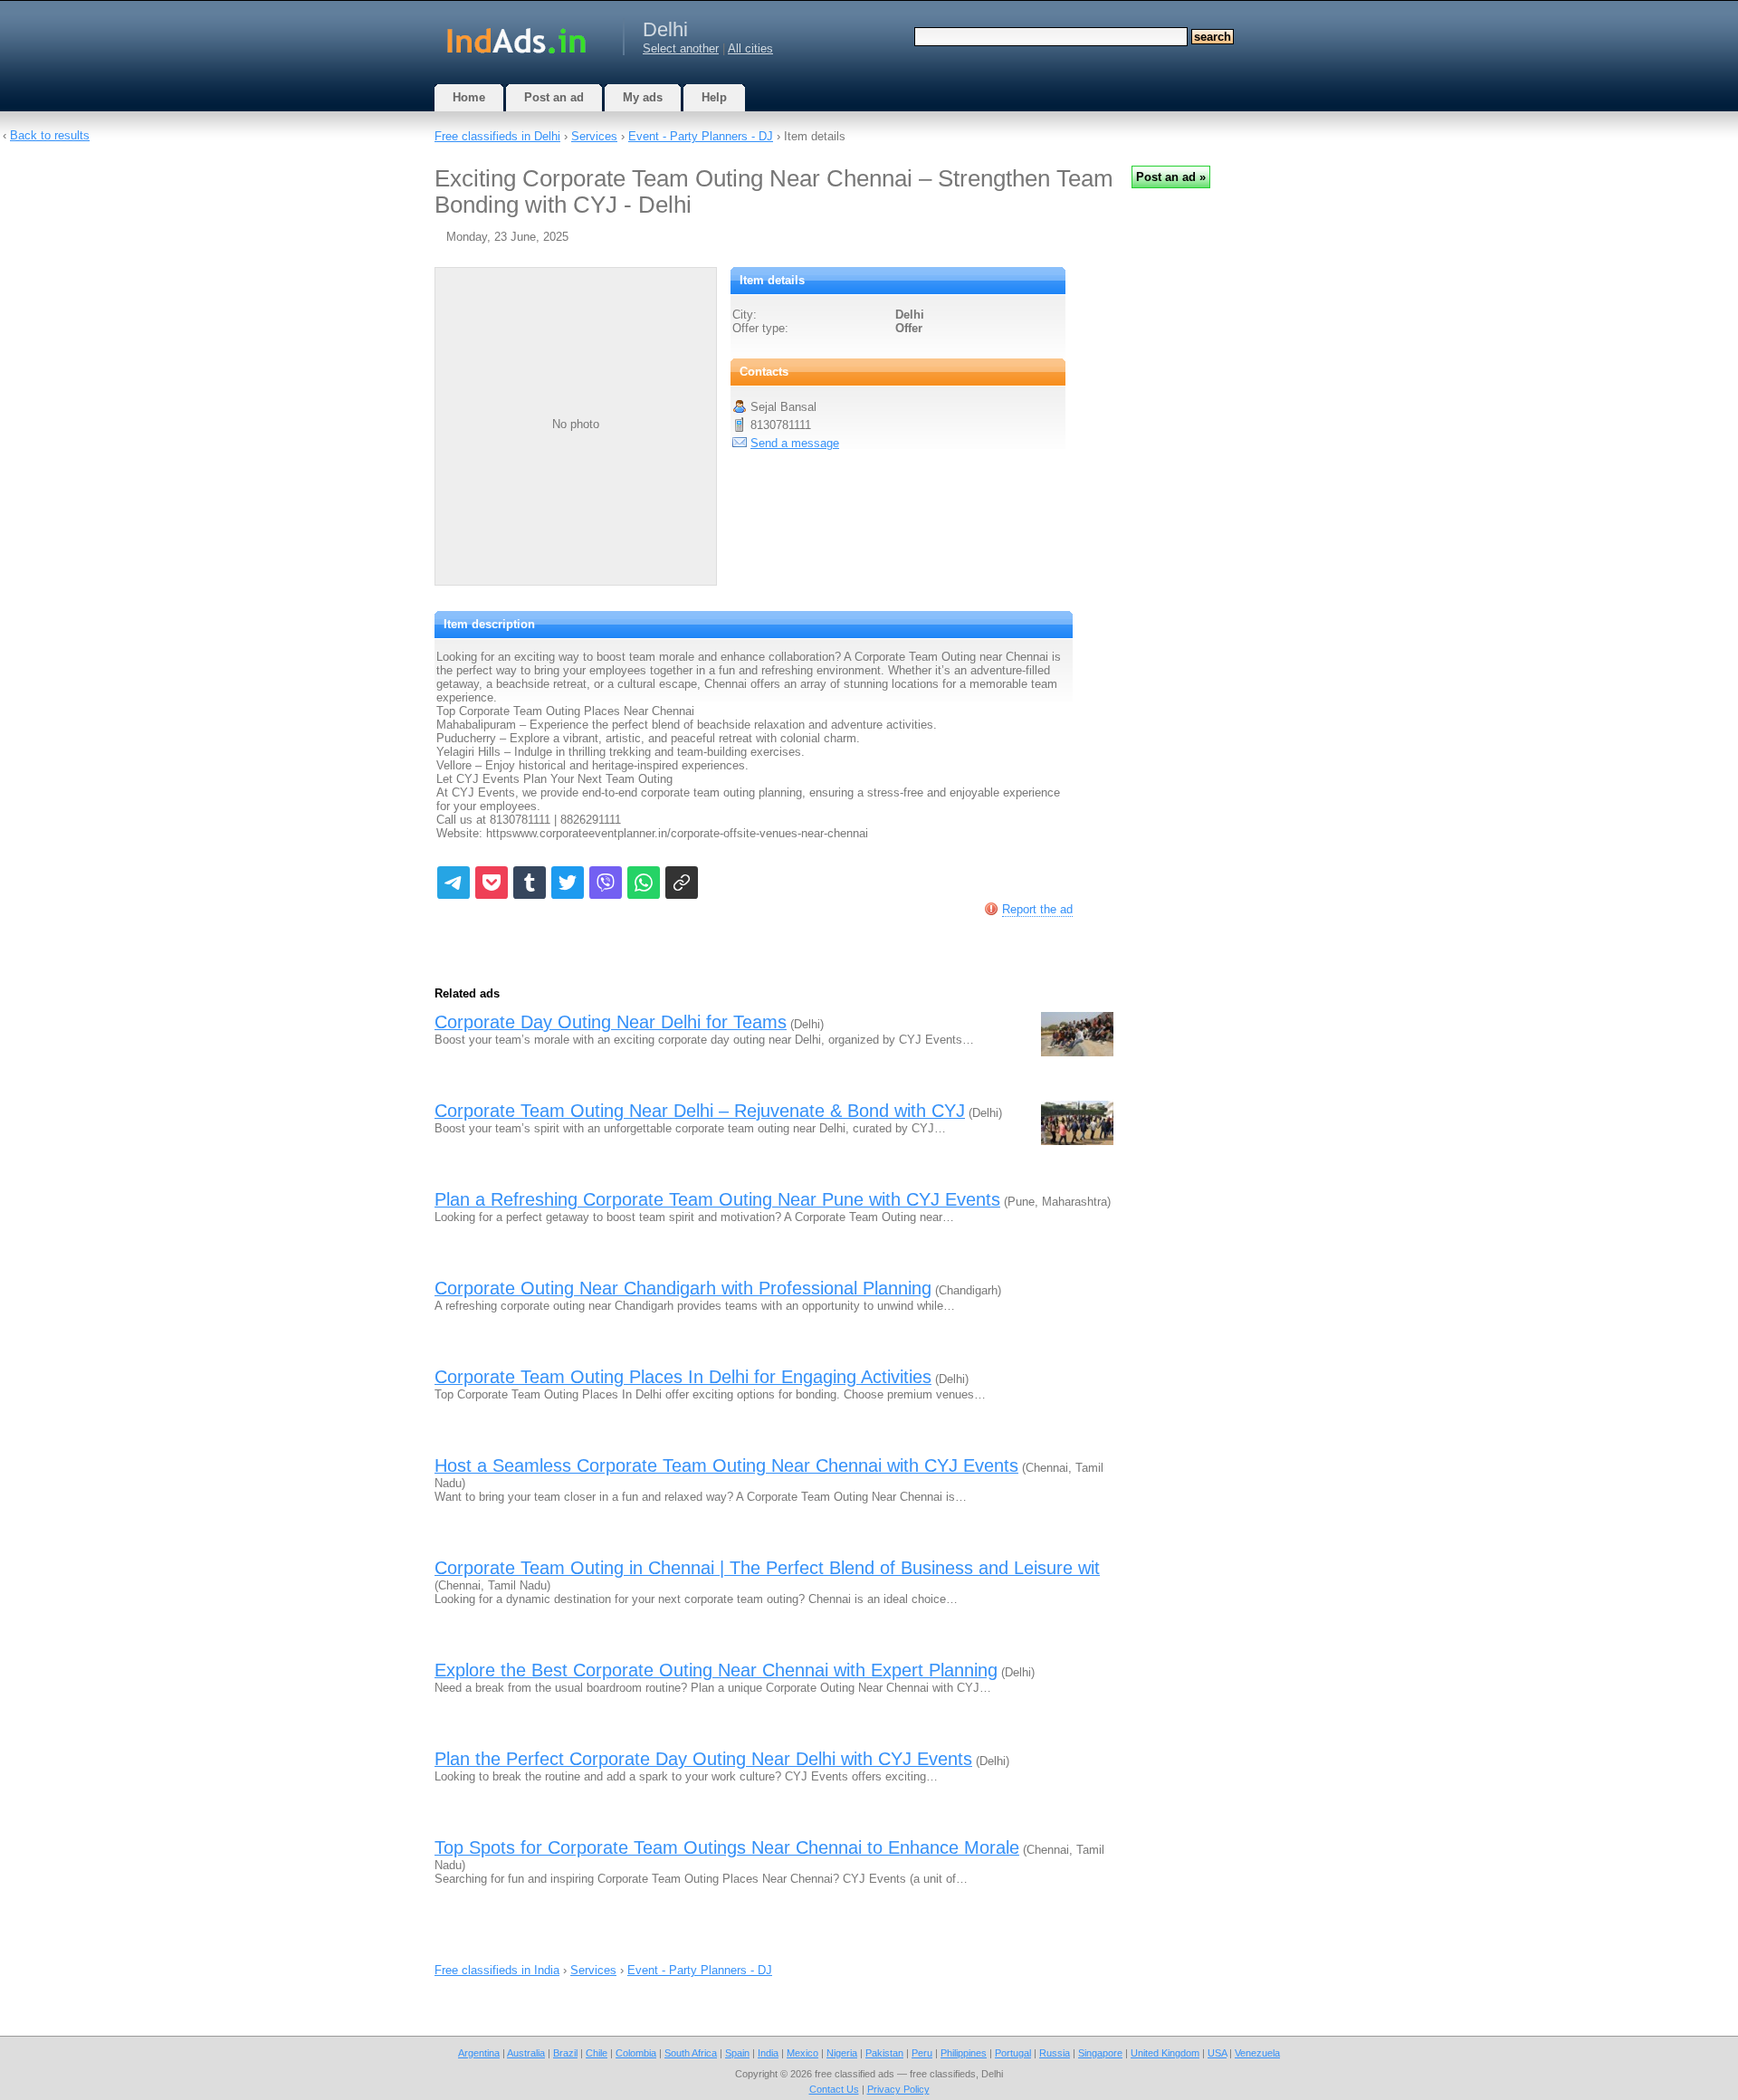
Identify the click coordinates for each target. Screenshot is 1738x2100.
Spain (737, 2053)
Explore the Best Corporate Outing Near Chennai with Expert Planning (716, 1670)
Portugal (1013, 2053)
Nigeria (842, 2053)
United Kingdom (1165, 2053)
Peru (922, 2053)
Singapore (1100, 2053)
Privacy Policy (898, 2089)
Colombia (636, 2053)
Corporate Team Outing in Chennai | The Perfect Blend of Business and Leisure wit (767, 1568)
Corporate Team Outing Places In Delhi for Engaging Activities (683, 1377)
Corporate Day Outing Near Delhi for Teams (611, 1022)
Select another (681, 48)
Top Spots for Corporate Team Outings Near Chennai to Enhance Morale (727, 1847)
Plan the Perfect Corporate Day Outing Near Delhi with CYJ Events (703, 1759)
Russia (1055, 2053)
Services (594, 136)
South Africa (691, 2053)
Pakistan (884, 2053)
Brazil (565, 2053)
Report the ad (1037, 909)
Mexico (802, 2053)
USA (1217, 2053)
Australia (526, 2053)
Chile (597, 2053)
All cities (750, 48)
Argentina (479, 2053)
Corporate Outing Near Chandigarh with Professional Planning (683, 1288)
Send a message (795, 443)
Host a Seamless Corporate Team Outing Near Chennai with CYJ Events (726, 1465)
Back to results (50, 135)
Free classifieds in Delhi (497, 136)
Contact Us (834, 2089)
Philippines (964, 2053)
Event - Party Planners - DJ (701, 136)
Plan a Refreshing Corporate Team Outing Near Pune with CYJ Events (717, 1199)
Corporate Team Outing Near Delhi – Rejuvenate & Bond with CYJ (700, 1111)
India (768, 2053)
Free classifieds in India (497, 1970)
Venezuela (1257, 2053)
